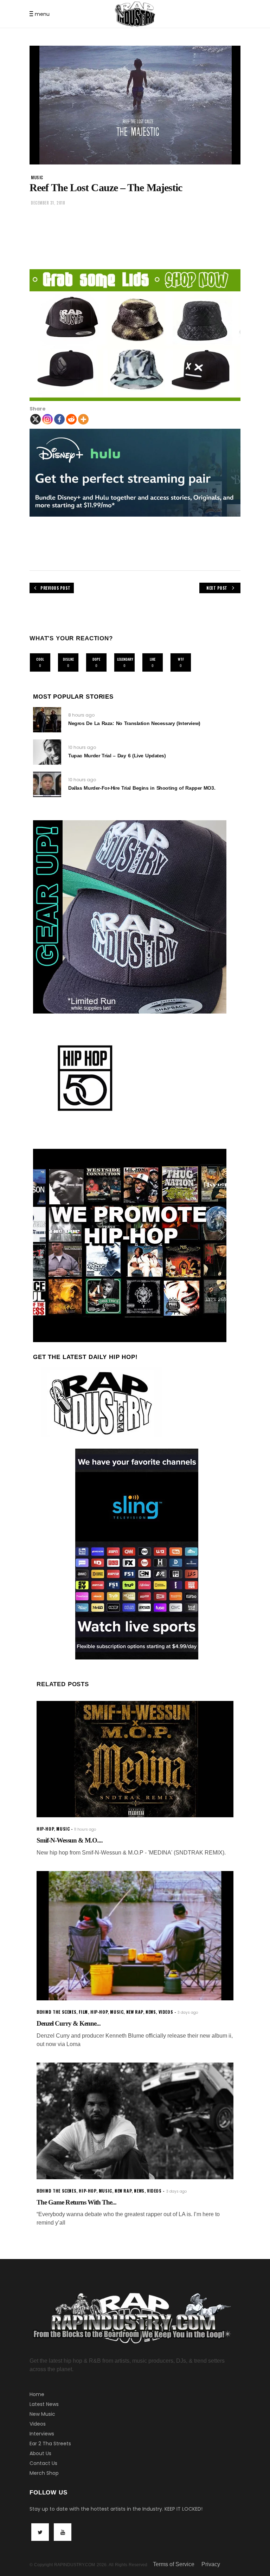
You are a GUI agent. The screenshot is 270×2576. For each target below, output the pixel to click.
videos (166, 2012)
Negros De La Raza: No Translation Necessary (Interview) (134, 723)
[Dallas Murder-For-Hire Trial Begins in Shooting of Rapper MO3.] (47, 784)
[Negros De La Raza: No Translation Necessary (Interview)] (47, 720)
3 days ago (188, 2012)
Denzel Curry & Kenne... (69, 2023)
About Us (40, 2453)
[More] (83, 419)
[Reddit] (71, 419)
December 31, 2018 (48, 203)
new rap (135, 2012)
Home (37, 2394)
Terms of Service (174, 2564)
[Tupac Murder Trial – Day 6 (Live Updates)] (47, 752)
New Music (42, 2414)
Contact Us (43, 2463)
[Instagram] (47, 419)
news (151, 2012)
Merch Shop (44, 2473)
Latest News (44, 2404)
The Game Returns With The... (76, 2202)
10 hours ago (82, 747)
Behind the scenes (56, 2012)
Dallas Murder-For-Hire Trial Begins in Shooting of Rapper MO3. (142, 788)
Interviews (42, 2434)
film (83, 2012)
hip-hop (45, 1829)
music (37, 177)
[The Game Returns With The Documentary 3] (135, 2121)
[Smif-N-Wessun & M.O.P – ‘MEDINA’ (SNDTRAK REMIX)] (135, 1759)
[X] (36, 419)
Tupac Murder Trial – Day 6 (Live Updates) (117, 756)
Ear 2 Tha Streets (50, 2444)
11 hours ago (85, 1829)
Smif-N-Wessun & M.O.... (70, 1840)
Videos (38, 2424)
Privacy (211, 2564)
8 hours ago (81, 715)
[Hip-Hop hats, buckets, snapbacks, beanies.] (135, 335)
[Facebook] (59, 419)
